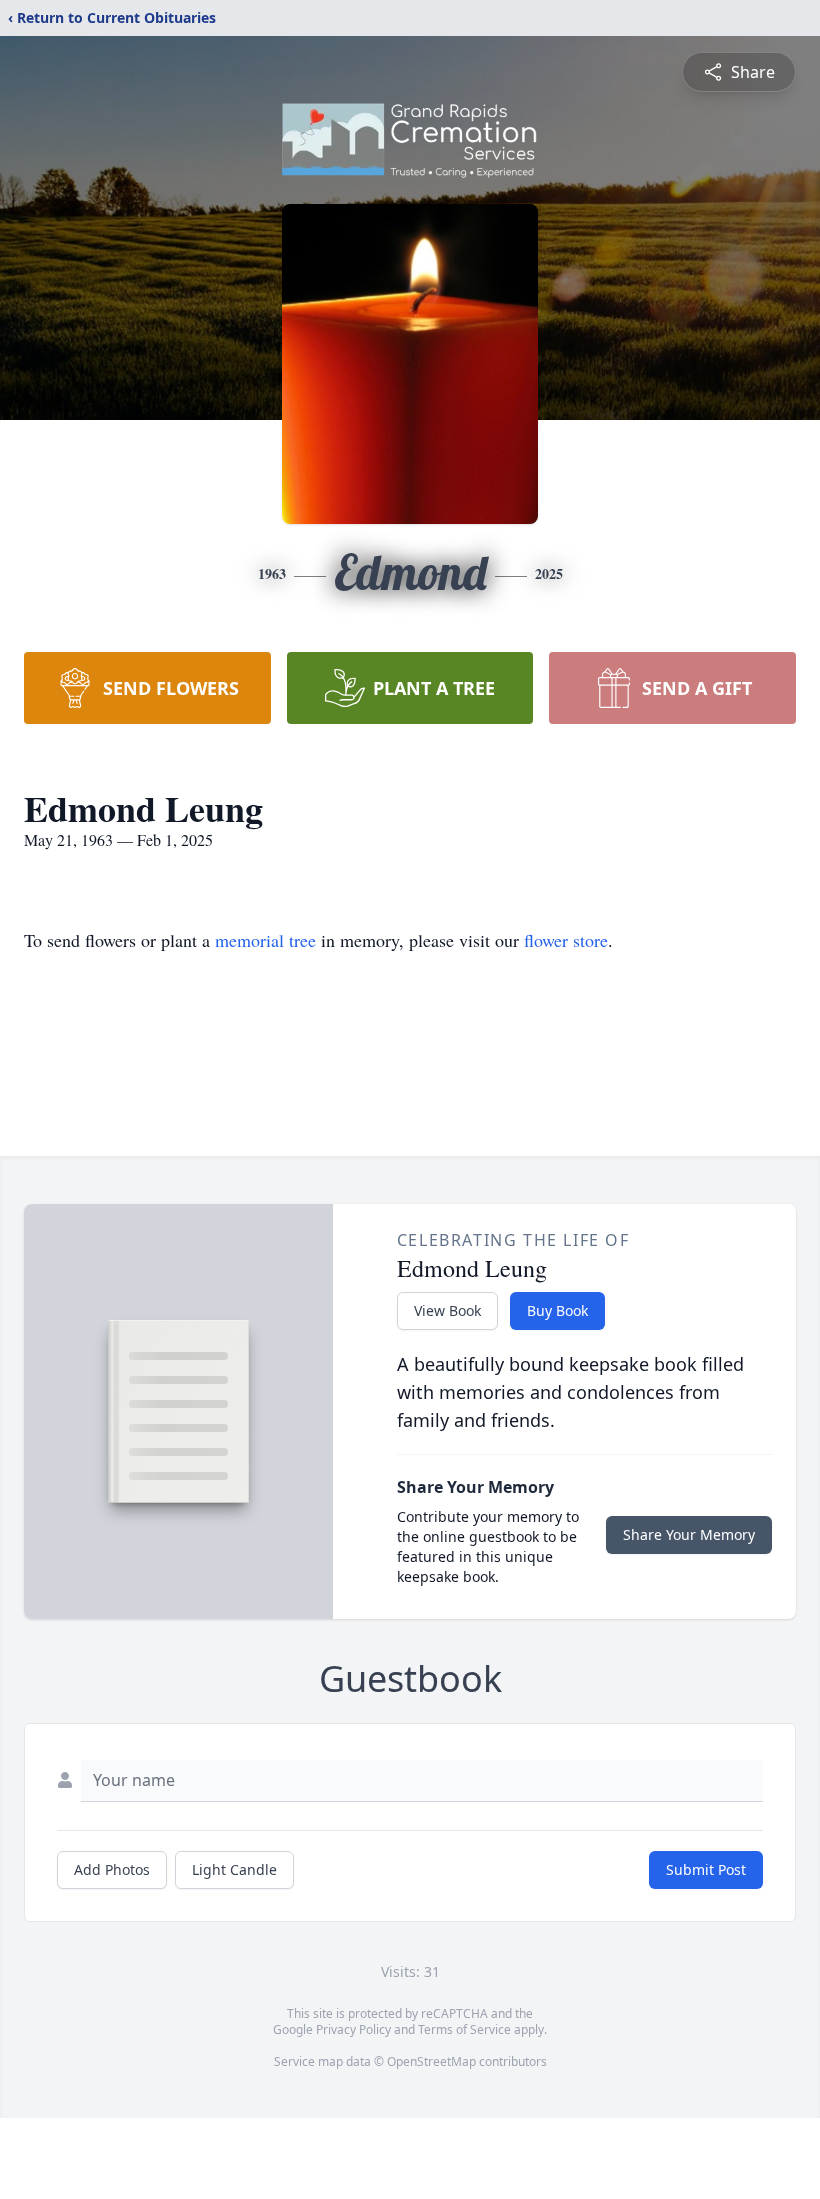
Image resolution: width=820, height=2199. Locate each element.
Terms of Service (464, 2029)
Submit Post (706, 1869)
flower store (566, 940)
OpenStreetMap (431, 2061)
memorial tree (265, 940)
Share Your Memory (689, 1534)
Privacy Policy (353, 2029)
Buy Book (557, 1310)
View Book (447, 1310)
